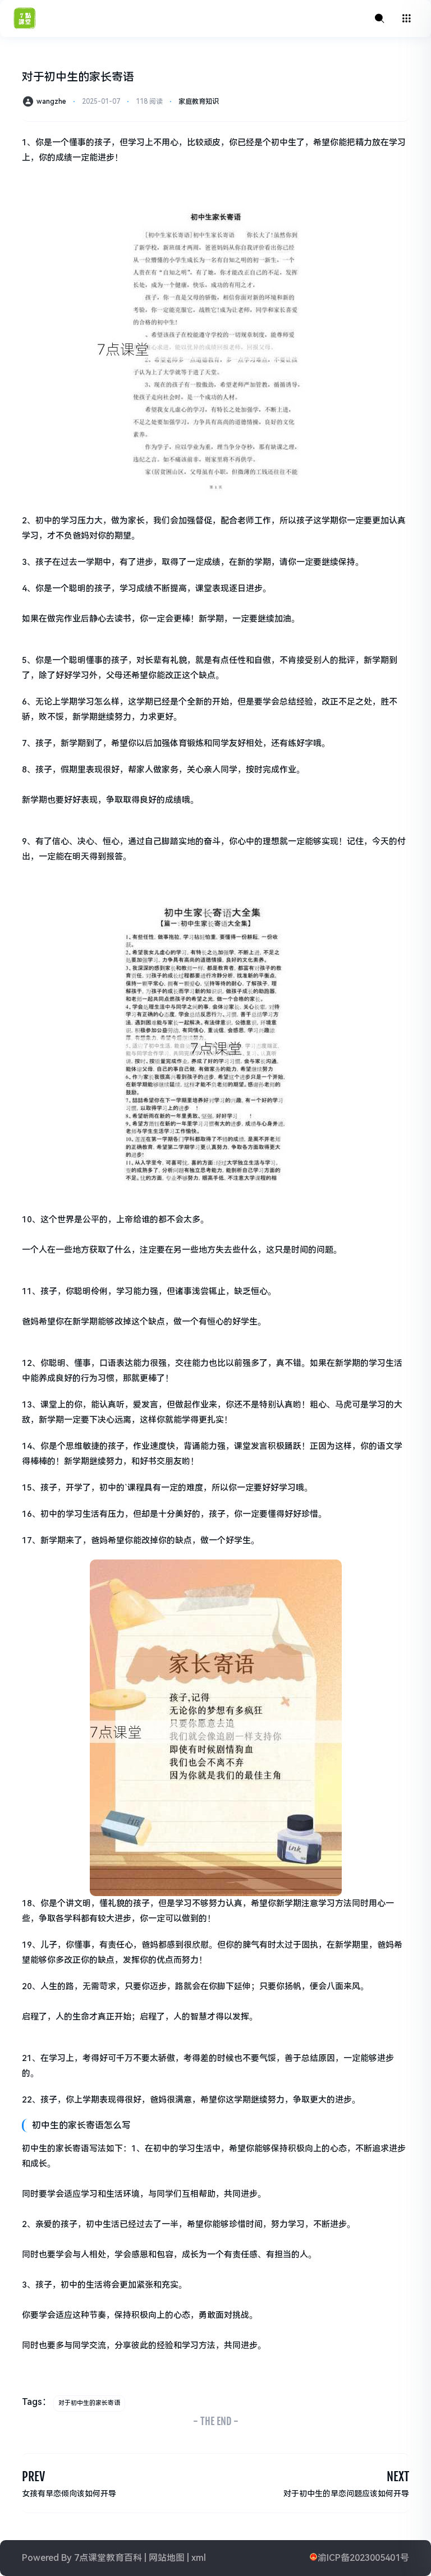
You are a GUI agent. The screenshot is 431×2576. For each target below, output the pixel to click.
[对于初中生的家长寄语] (215, 345)
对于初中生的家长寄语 (89, 2403)
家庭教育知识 (199, 102)
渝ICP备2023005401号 (363, 2558)
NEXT (398, 2476)
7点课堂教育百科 (108, 2558)
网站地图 (167, 2558)
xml (199, 2558)
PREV (33, 2476)
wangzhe (51, 102)
